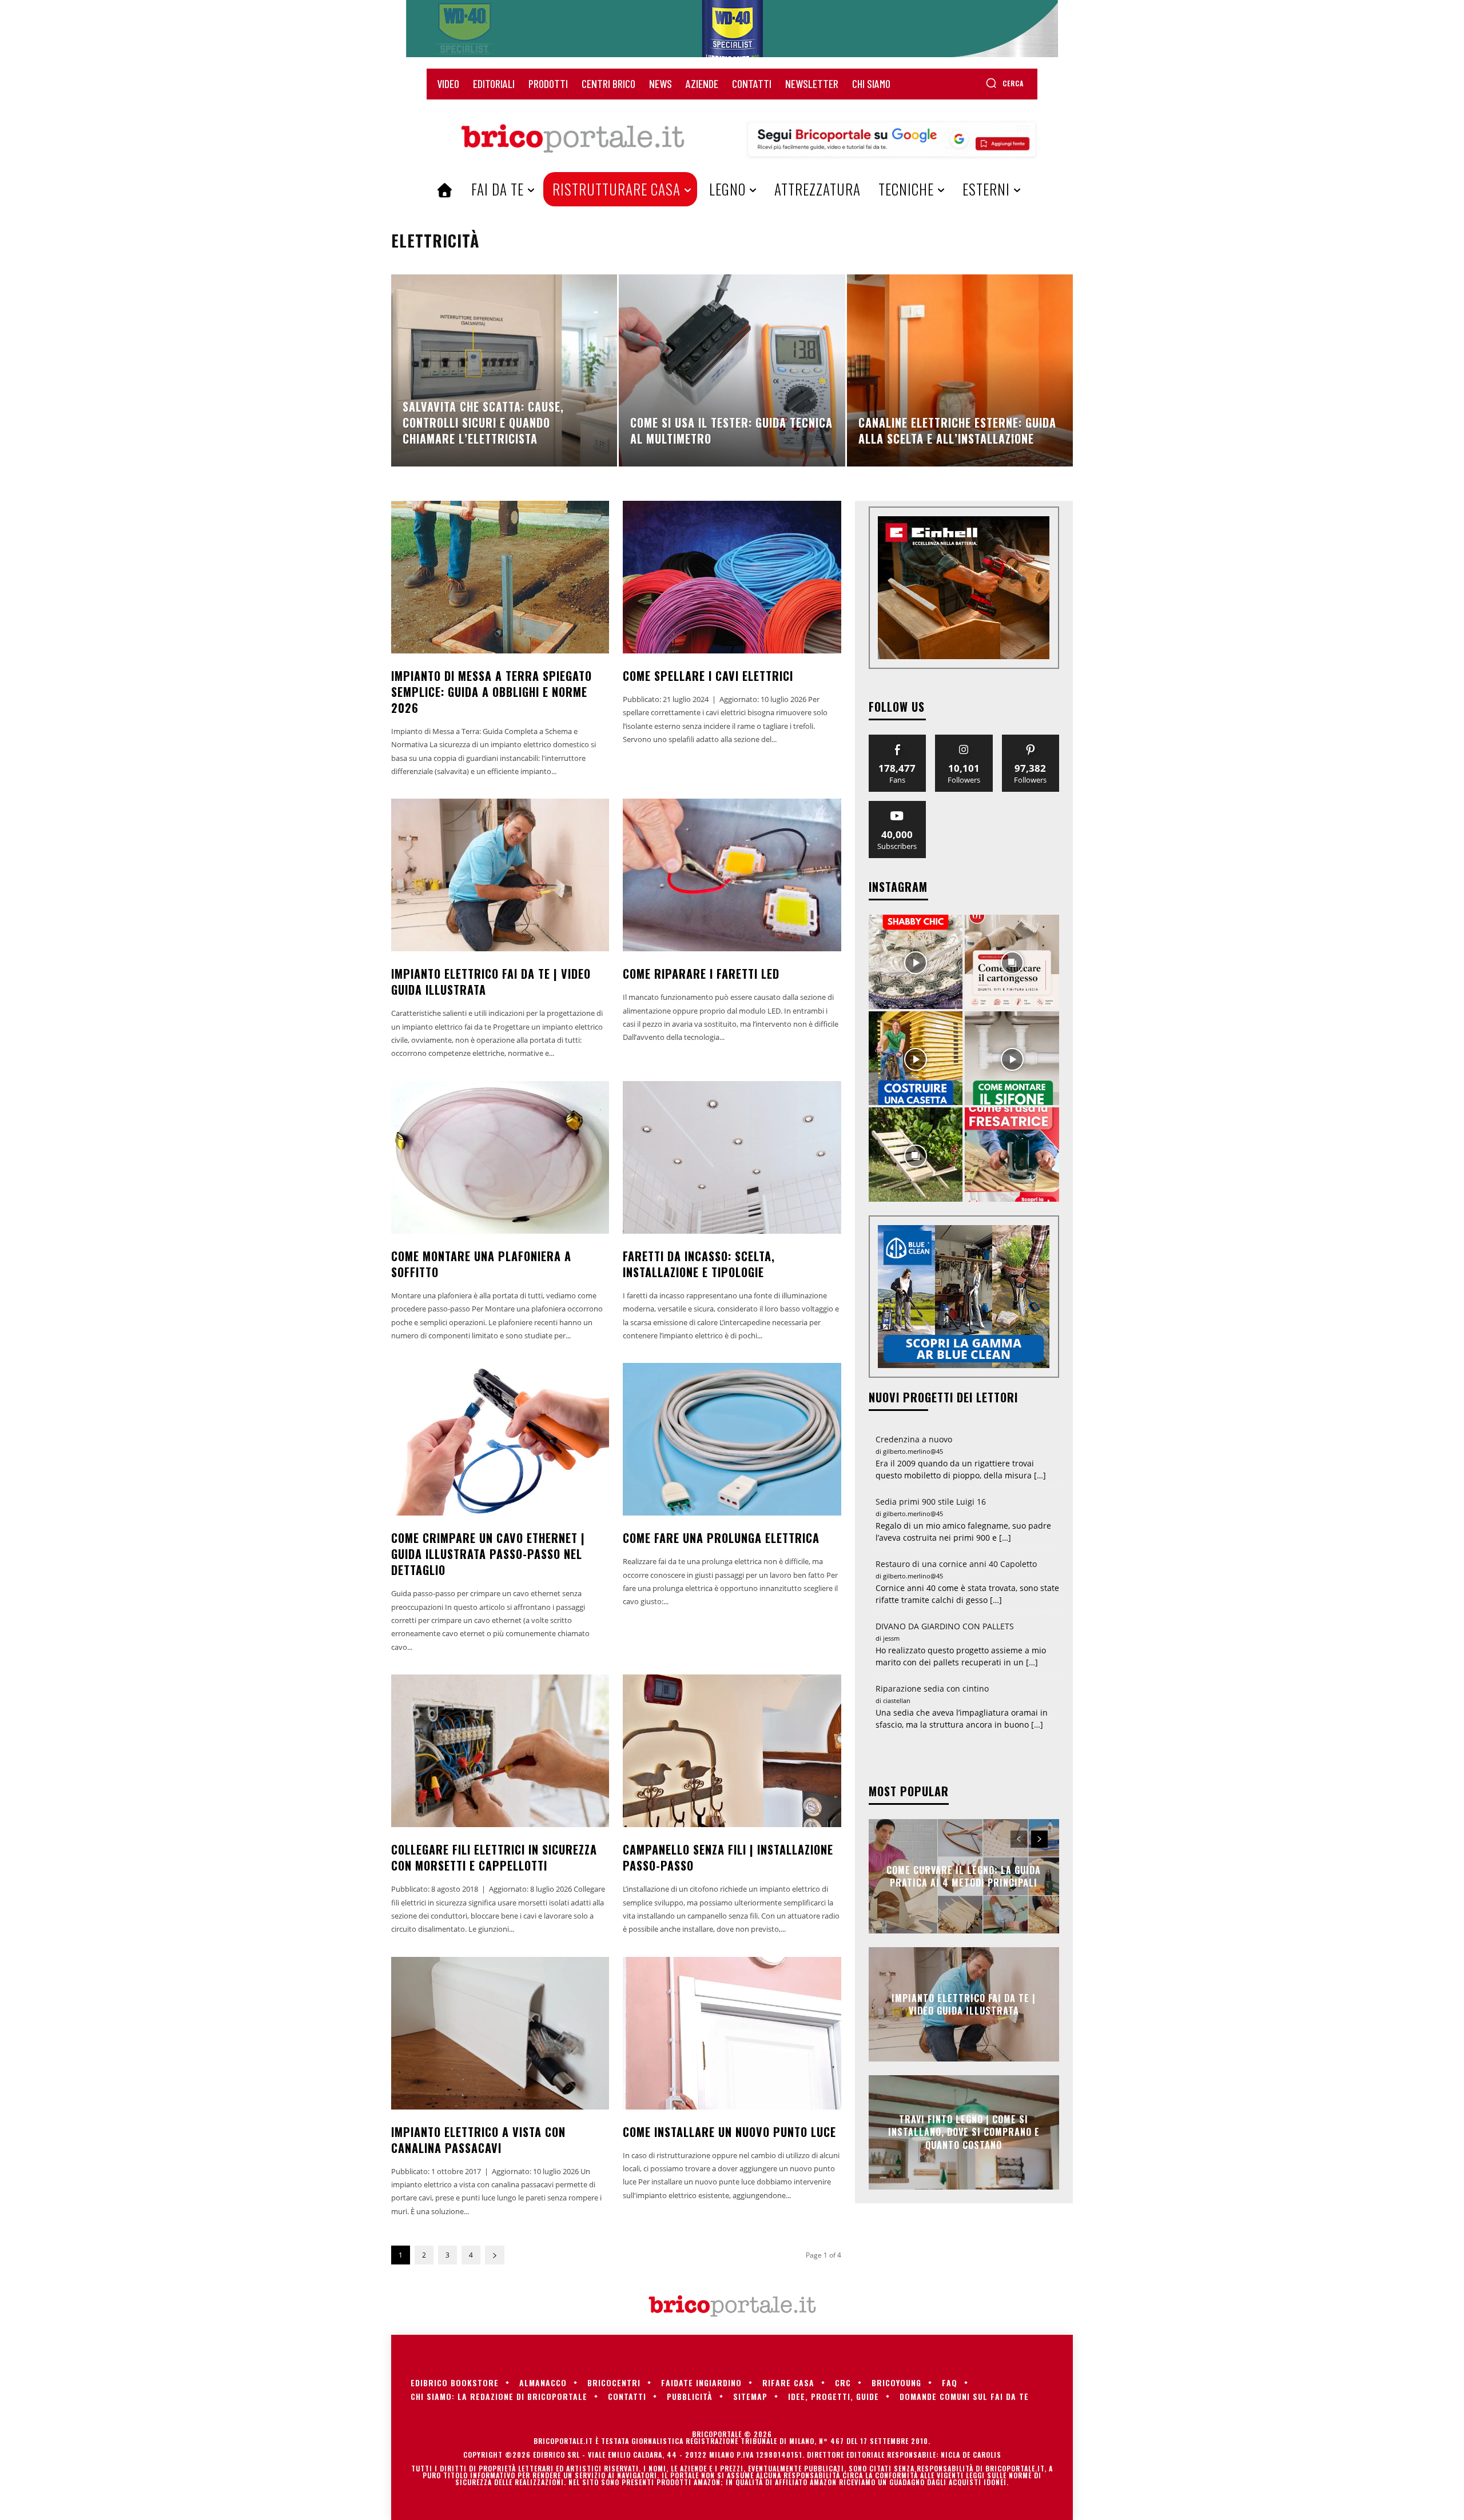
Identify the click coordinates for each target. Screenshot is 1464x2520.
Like (898, 739)
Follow (964, 739)
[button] (1004, 83)
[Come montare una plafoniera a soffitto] (500, 1157)
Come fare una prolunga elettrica (721, 1538)
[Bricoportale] (572, 139)
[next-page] (495, 2255)
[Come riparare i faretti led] (732, 875)
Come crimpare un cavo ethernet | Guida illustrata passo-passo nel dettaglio (488, 1554)
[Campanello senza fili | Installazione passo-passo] (732, 1751)
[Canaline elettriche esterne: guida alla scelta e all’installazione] (960, 370)
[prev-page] (1019, 1839)
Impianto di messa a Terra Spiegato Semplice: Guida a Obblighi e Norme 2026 (492, 692)
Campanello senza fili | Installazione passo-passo (728, 1857)
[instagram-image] (916, 962)
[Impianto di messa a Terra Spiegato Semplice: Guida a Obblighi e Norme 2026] (500, 577)
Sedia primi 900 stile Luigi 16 (931, 1502)
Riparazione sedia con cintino (932, 1688)
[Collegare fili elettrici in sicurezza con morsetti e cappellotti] (500, 1751)
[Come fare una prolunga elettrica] (732, 1439)
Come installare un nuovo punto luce (729, 2132)
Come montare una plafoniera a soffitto (481, 1264)
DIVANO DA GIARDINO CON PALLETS (945, 1626)
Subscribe (897, 805)
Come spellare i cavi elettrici (708, 676)
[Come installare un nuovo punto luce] (732, 2033)
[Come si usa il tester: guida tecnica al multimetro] (732, 370)
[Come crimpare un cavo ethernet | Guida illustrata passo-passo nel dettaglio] (500, 1439)
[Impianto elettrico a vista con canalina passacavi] (500, 2033)
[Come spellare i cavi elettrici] (732, 577)
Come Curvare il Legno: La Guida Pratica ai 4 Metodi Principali (964, 1876)
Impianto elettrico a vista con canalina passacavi (478, 2140)
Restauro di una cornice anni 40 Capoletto (956, 1564)
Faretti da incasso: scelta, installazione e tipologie (699, 1264)
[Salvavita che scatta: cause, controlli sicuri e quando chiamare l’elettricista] (504, 370)
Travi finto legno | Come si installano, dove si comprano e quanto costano (964, 2132)
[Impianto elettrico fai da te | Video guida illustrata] (500, 875)
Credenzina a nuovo (914, 1439)
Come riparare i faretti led (701, 974)
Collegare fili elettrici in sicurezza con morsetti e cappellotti (494, 1857)
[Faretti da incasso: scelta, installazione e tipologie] (732, 1157)
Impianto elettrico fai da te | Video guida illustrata (491, 982)
